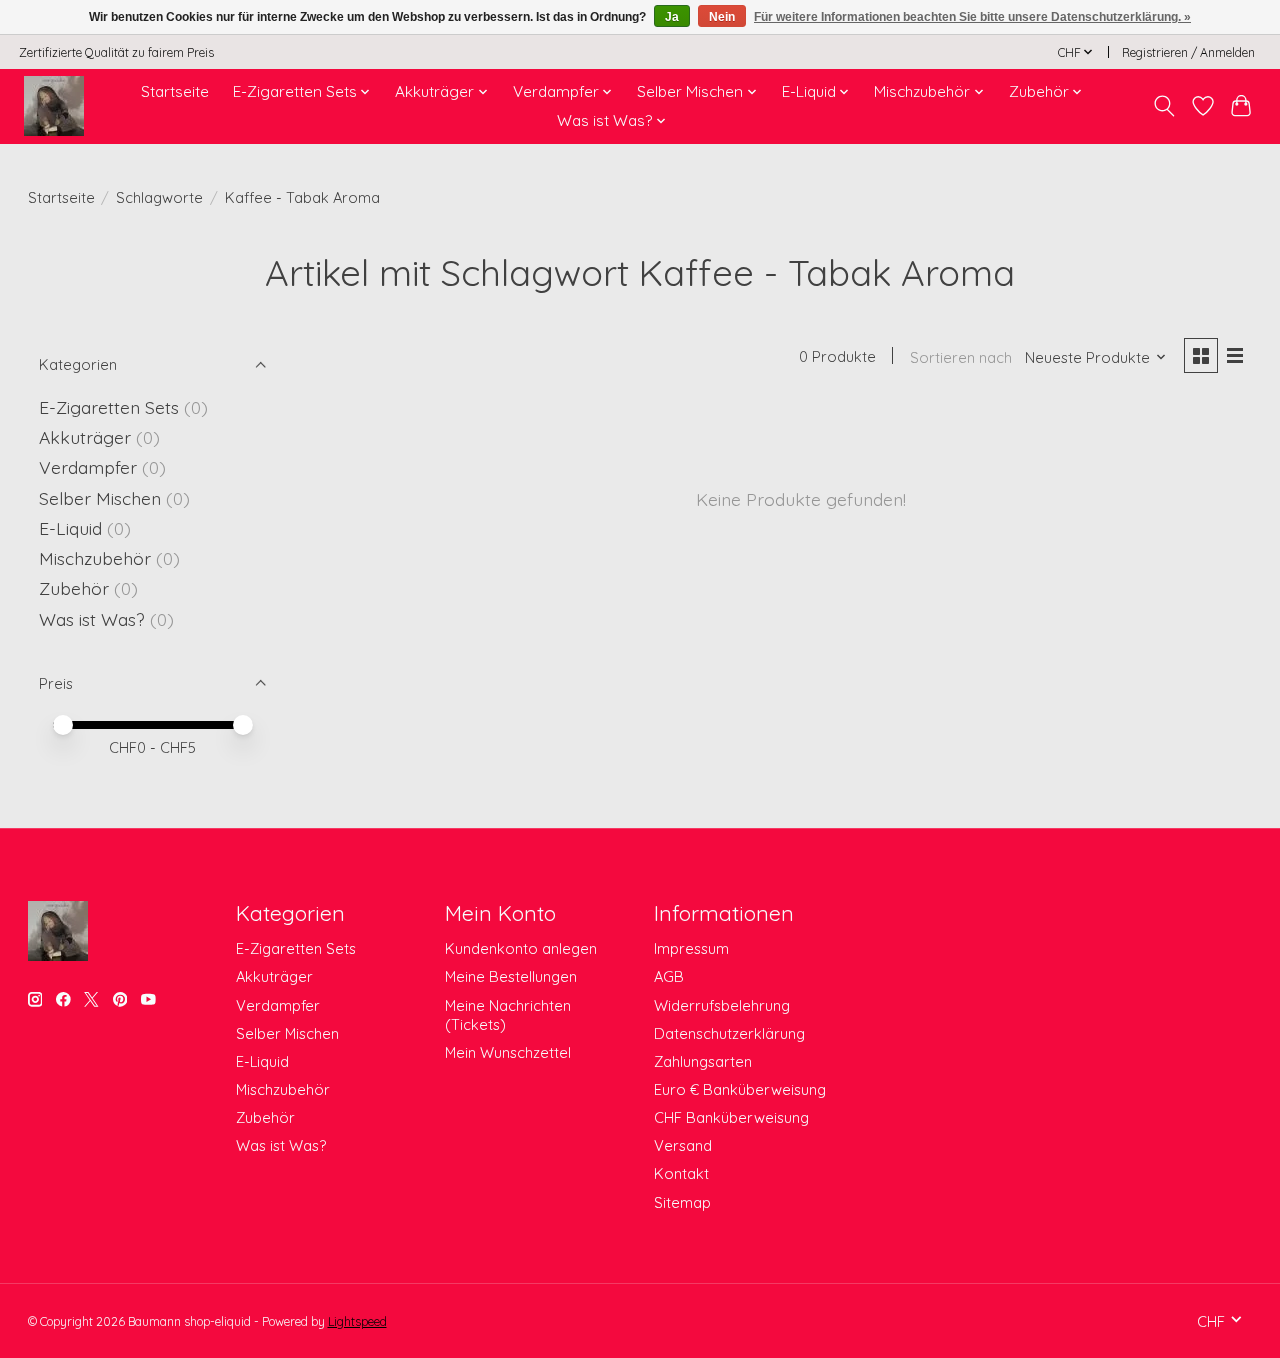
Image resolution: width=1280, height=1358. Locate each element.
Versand (683, 1145)
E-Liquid (70, 528)
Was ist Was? (92, 619)
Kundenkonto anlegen (521, 948)
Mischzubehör (95, 558)
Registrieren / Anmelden (1188, 52)
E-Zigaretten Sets (109, 407)
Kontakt (681, 1173)
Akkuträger (85, 437)
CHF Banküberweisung (731, 1117)
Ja (672, 17)
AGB (669, 976)
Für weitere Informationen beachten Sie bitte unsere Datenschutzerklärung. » (972, 17)
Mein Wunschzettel (508, 1052)
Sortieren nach (961, 357)
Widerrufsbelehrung (722, 1005)
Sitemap (682, 1202)
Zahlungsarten (703, 1061)
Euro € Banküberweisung (740, 1089)
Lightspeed (357, 1321)
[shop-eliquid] (54, 106)
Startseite (175, 91)
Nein (722, 17)
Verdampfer (88, 467)
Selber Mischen (100, 498)
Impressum (691, 948)
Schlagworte (159, 197)
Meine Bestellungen (511, 976)
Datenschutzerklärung (729, 1033)
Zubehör (74, 588)
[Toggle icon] (1163, 106)
